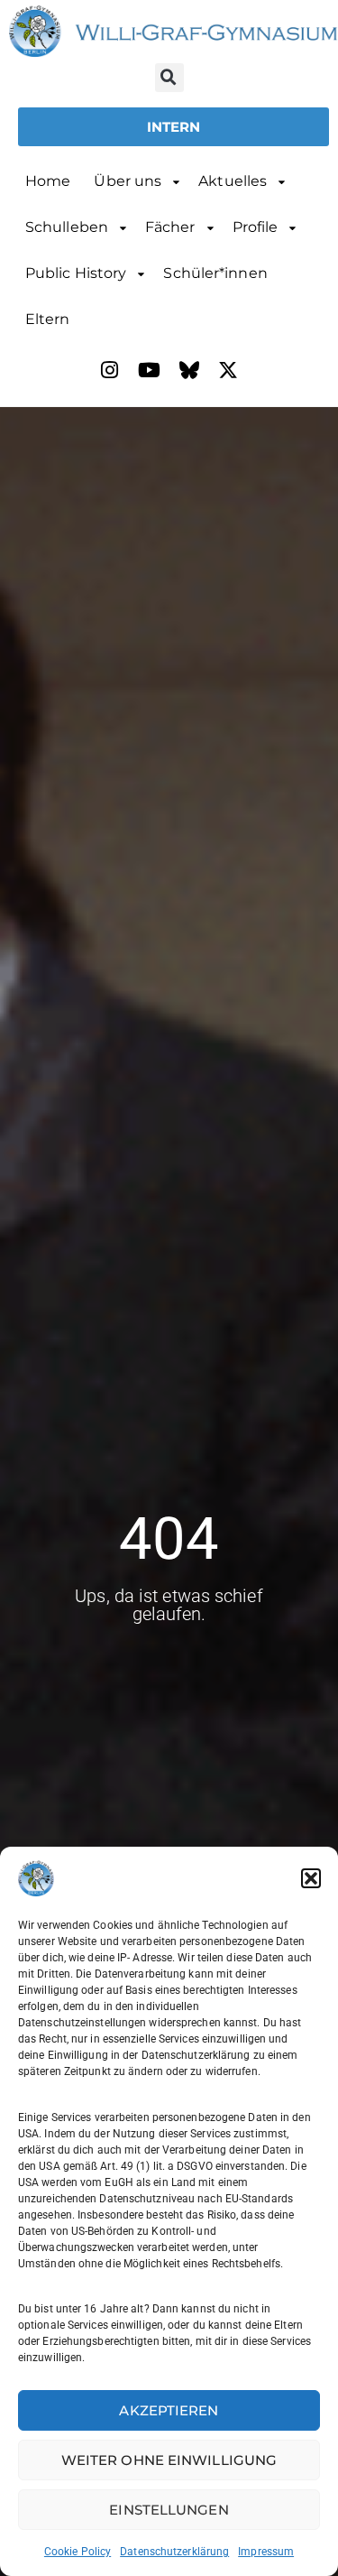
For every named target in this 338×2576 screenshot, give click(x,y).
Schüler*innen (215, 273)
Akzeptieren (169, 2410)
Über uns (128, 181)
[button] (311, 1878)
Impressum (266, 2552)
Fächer (170, 227)
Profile (256, 227)
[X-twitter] (229, 370)
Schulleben (67, 227)
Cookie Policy (78, 2552)
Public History (76, 273)
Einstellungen (169, 2510)
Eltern (48, 319)
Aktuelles (233, 181)
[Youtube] (150, 370)
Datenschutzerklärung (174, 2552)
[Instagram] (110, 370)
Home (48, 181)
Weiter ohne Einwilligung (169, 2460)
